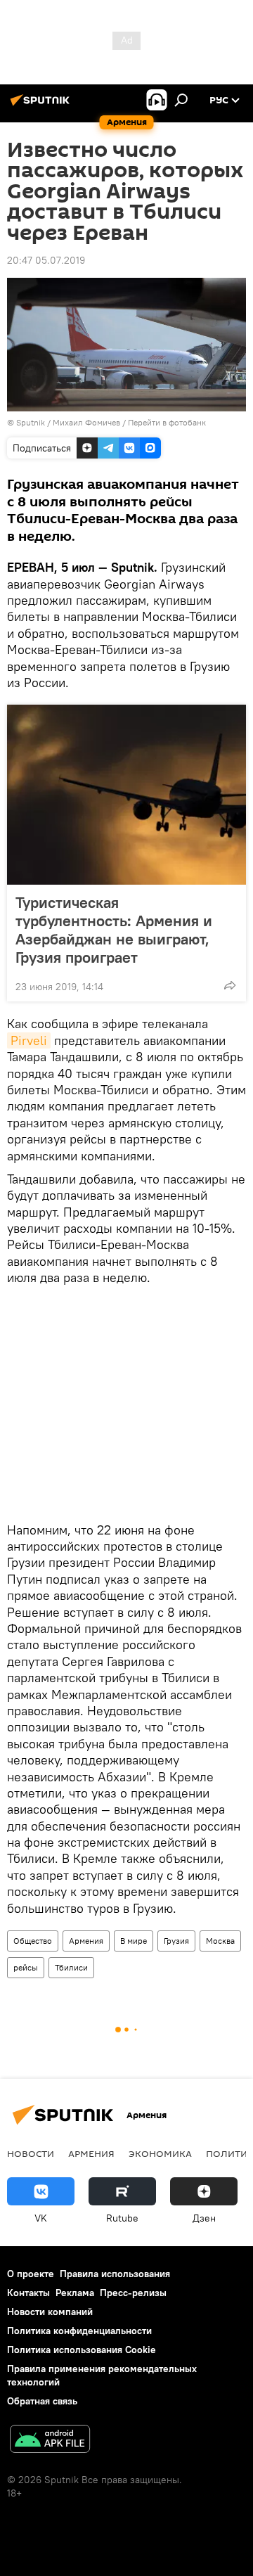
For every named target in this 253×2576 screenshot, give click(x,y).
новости (31, 2153)
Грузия (176, 1941)
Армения (86, 1941)
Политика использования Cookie (82, 2350)
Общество (33, 1941)
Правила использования (115, 2274)
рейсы (26, 1967)
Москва (220, 1941)
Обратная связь (42, 2401)
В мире (134, 1941)
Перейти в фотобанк (167, 422)
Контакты (28, 2293)
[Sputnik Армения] (42, 105)
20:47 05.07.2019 (46, 260)
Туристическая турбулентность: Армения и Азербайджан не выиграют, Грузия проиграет (114, 930)
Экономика (160, 2153)
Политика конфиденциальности (79, 2331)
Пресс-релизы (133, 2293)
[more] (230, 985)
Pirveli (29, 1040)
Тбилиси (71, 1967)
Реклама (75, 2293)
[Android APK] (50, 2441)
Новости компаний (50, 2312)
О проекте (31, 2274)
